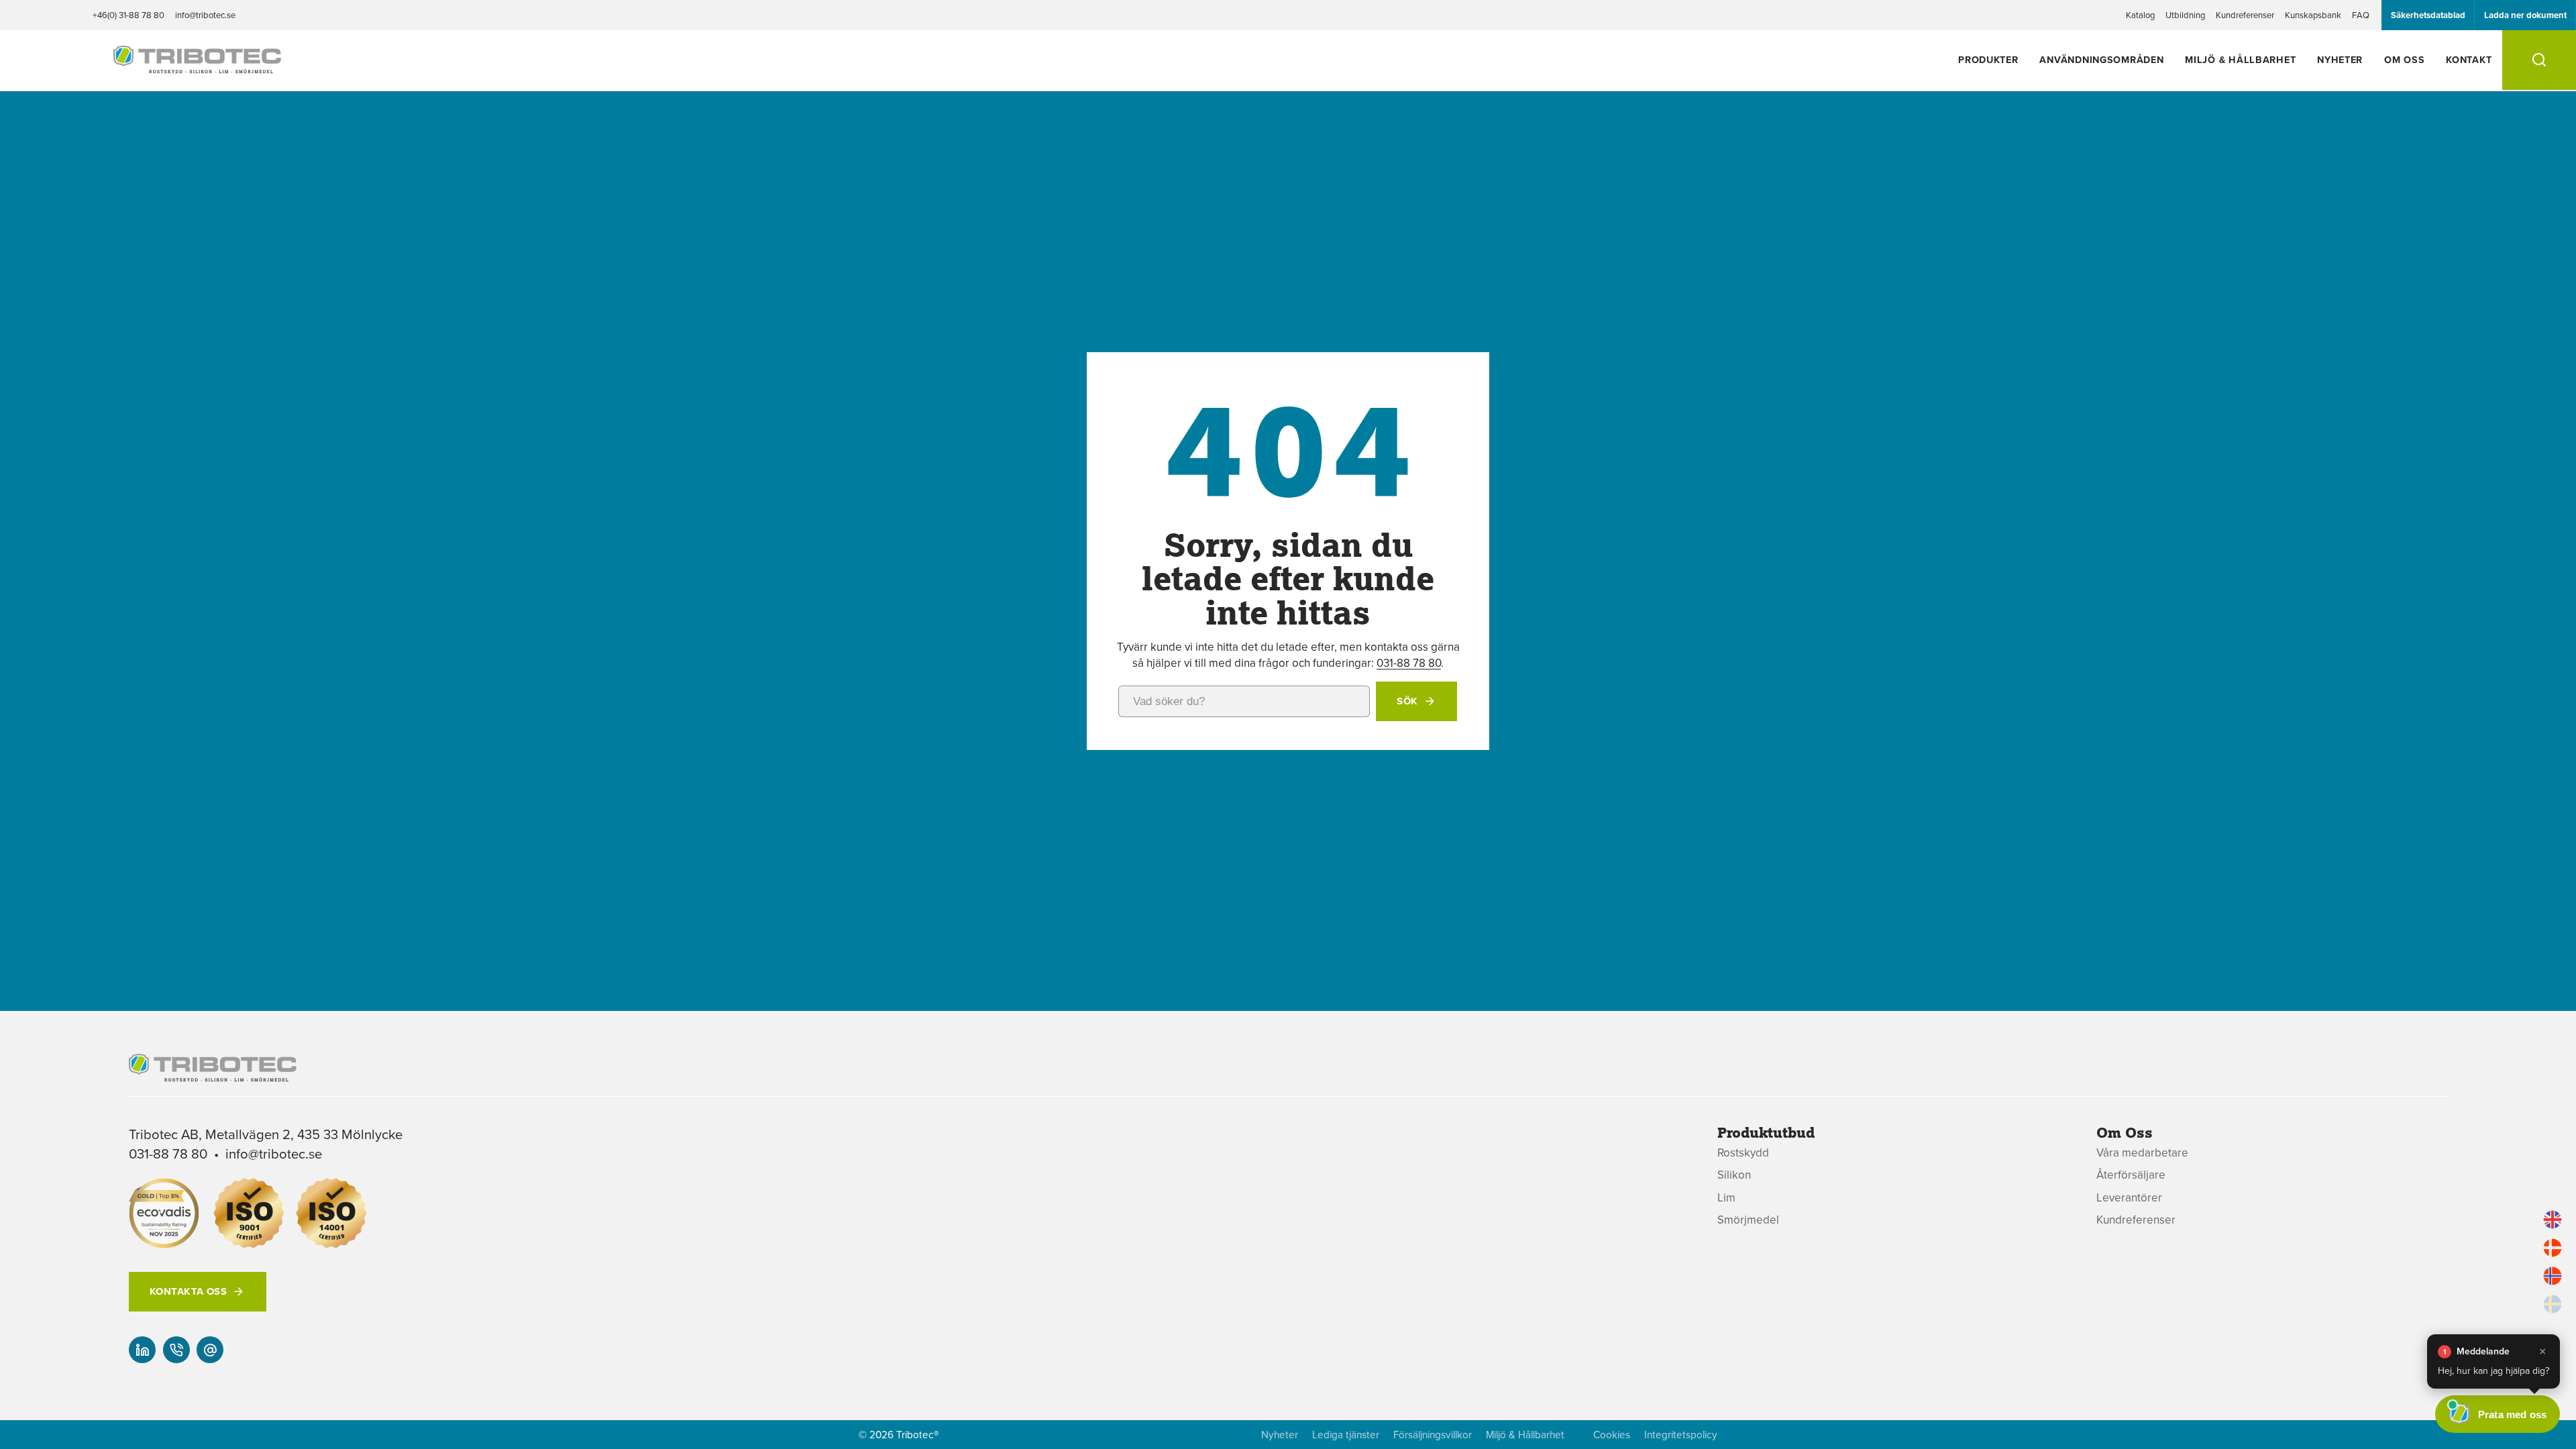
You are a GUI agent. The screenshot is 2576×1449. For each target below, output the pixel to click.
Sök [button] (1407, 701)
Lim (1726, 1198)
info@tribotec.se (205, 15)
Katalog (2140, 15)
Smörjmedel (1748, 1220)
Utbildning (2185, 15)
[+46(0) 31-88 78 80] (176, 1350)
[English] (2553, 1220)
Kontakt (2469, 59)
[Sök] (2539, 60)
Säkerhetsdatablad (2428, 15)
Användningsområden (2101, 59)
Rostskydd (1743, 1153)
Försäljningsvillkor (1433, 1435)
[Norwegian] (2553, 1276)
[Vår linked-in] (142, 1350)
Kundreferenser (2245, 15)
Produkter (1988, 59)
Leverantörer (2129, 1198)
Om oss (2404, 59)
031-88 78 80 (1409, 663)
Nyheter (2340, 59)
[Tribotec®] (197, 66)
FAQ (2361, 15)
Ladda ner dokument (2525, 15)
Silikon (1734, 1175)
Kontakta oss (188, 1291)
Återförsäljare (2131, 1175)
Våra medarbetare (2142, 1153)
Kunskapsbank (2313, 15)
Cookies (1612, 1435)
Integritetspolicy (1681, 1435)
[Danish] (2553, 1248)
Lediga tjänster (1346, 1435)
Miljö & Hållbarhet (2240, 59)
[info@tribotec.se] (210, 1350)
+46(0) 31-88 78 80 (128, 15)
